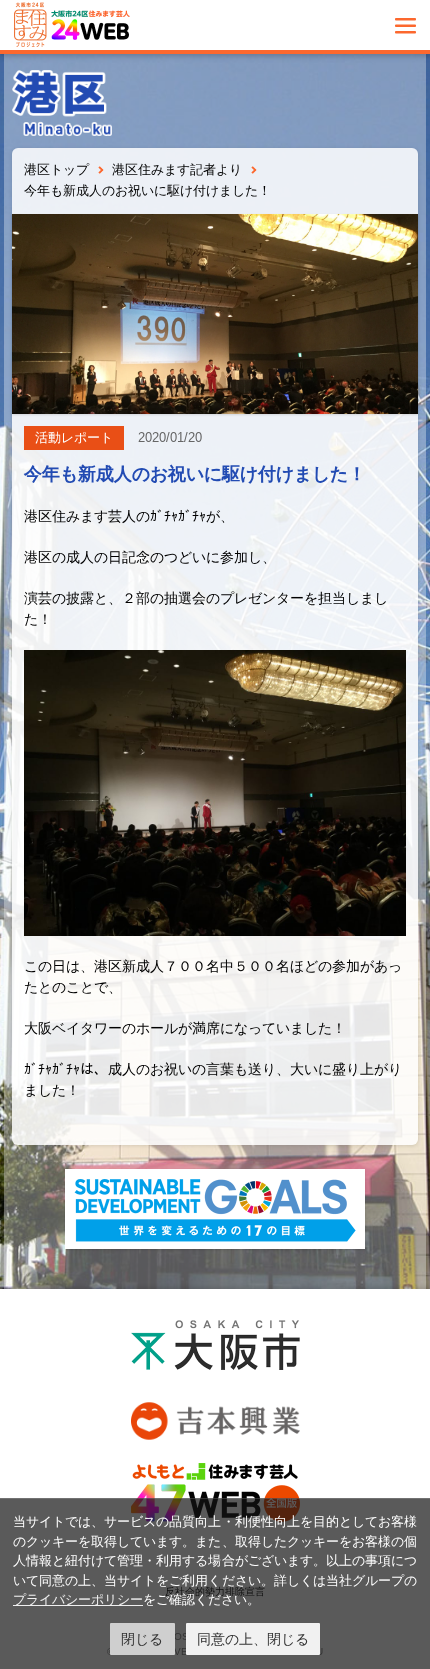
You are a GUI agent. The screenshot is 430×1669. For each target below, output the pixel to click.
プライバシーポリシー (78, 1599)
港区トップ (56, 169)
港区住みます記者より (177, 169)
